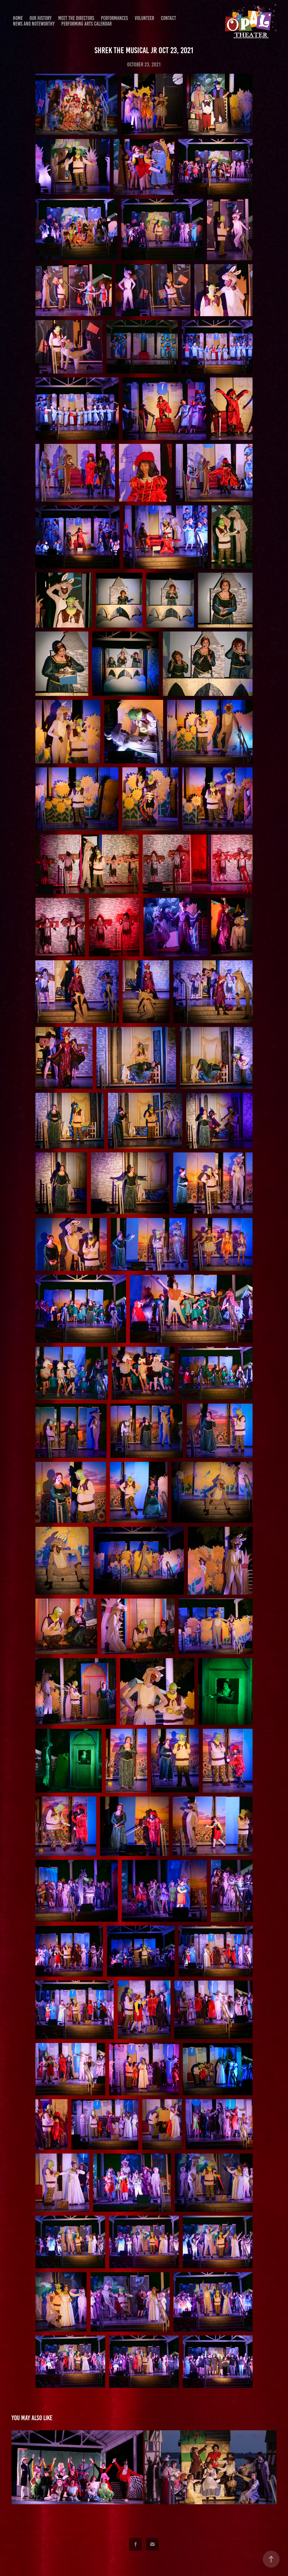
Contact (168, 18)
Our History (40, 18)
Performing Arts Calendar (86, 24)
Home (18, 18)
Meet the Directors (76, 18)
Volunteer (144, 18)
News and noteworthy (34, 24)
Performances (114, 18)
